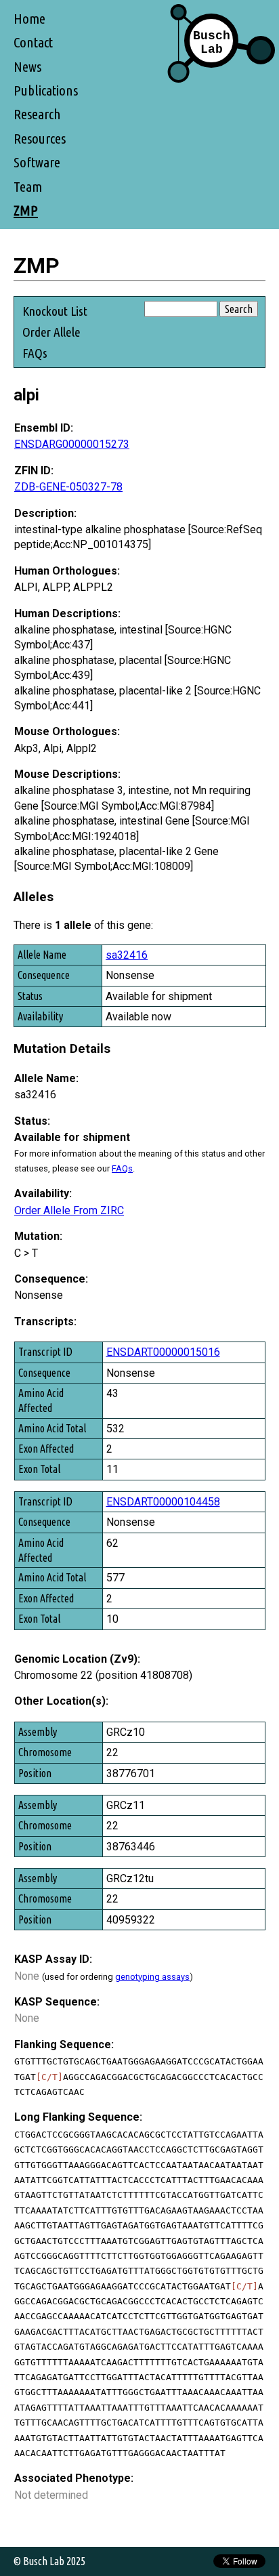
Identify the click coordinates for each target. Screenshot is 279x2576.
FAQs (35, 353)
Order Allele (51, 332)
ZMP (26, 210)
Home (29, 19)
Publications (46, 90)
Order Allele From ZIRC (69, 1210)
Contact (33, 42)
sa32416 (127, 955)
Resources (40, 139)
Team (28, 187)
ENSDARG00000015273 (72, 444)
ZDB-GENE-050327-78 (68, 487)
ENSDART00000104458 (163, 1502)
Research (37, 114)
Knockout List (55, 311)
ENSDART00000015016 (163, 1352)
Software (37, 162)
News (27, 67)
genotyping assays (152, 1977)
